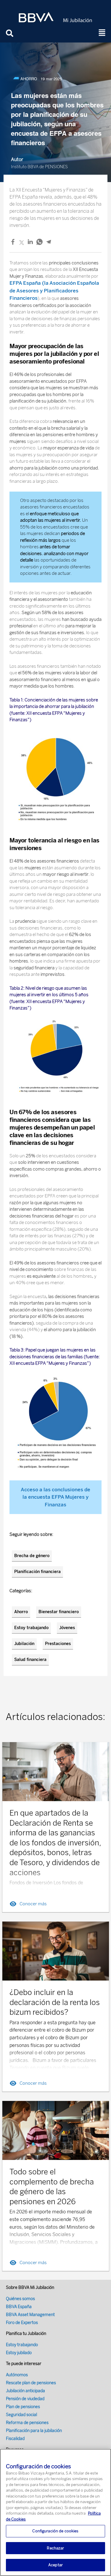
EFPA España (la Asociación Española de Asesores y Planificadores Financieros (54, 291)
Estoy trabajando (31, 1628)
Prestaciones (58, 1644)
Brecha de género (32, 1556)
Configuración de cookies (55, 2531)
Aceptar (55, 2565)
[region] (55, 2512)
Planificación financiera (37, 1572)
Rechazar (55, 2548)
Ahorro (21, 1612)
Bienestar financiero (59, 1612)
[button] (102, 33)
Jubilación (24, 1644)
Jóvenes (67, 1628)
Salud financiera (30, 1660)
